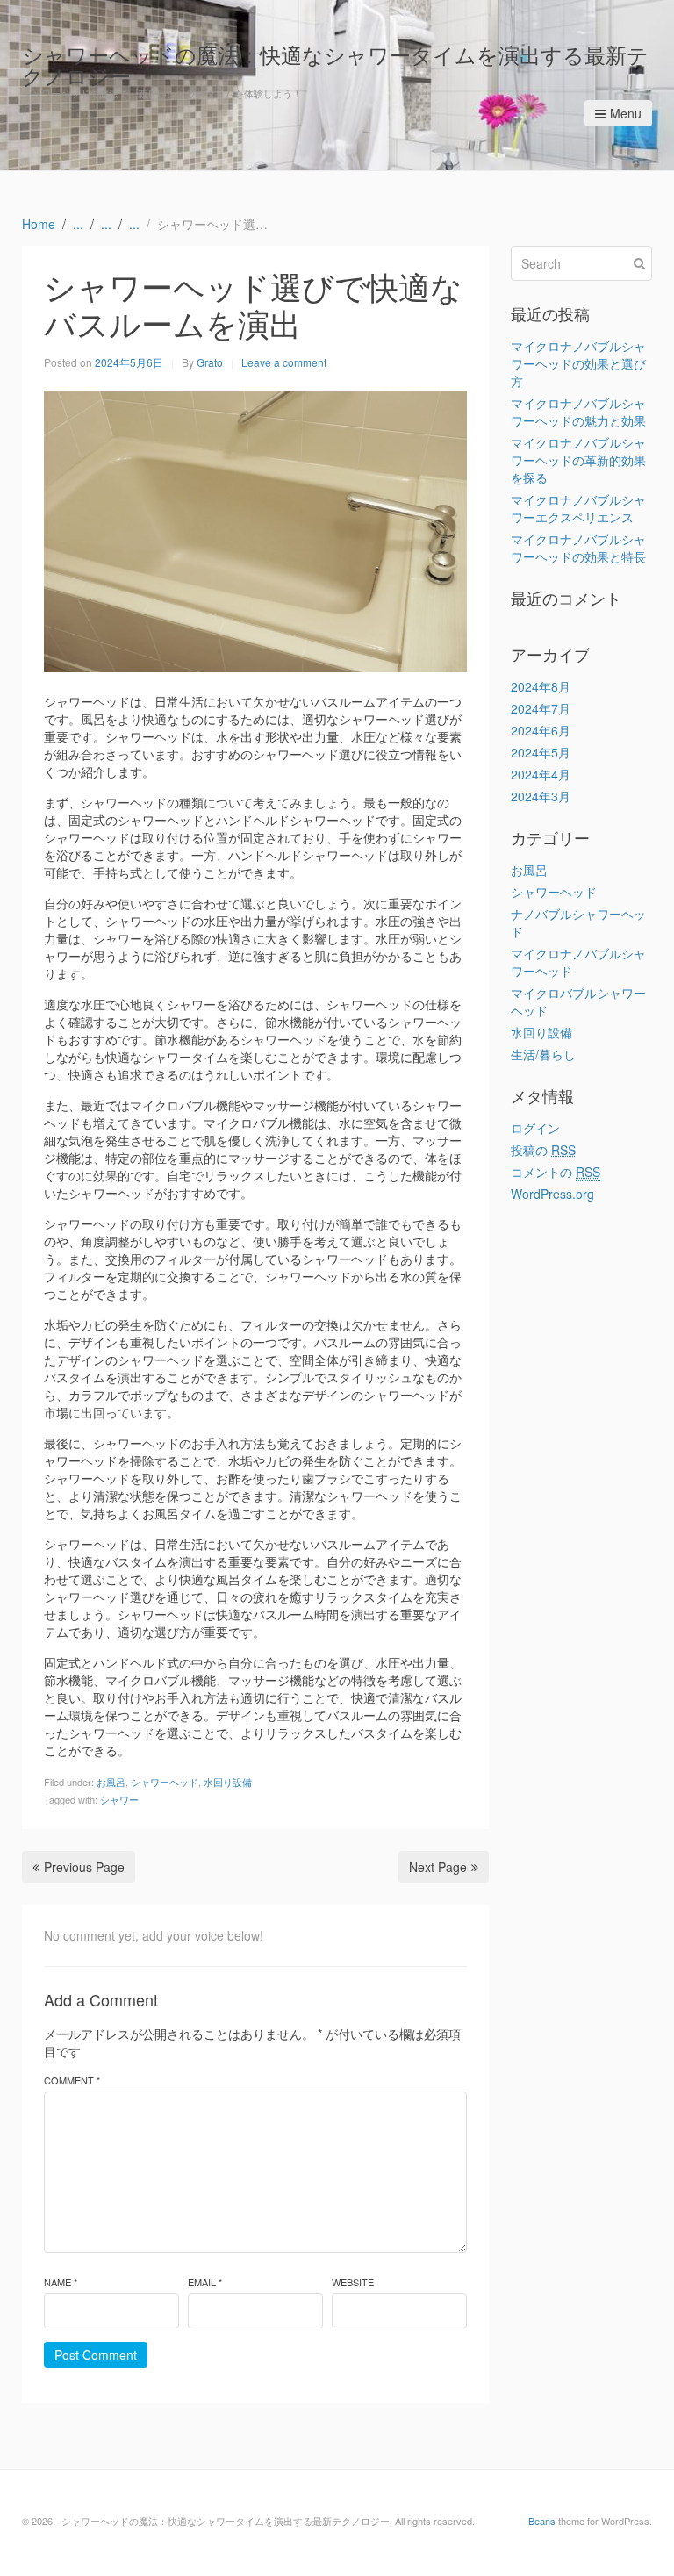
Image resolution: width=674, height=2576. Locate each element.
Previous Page (84, 1867)
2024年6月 (541, 730)
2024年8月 (541, 686)
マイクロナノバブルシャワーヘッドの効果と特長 (578, 548)
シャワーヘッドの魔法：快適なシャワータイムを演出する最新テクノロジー (335, 65)
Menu (626, 113)
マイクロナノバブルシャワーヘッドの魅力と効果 (578, 412)
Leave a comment (284, 362)
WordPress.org (552, 1194)
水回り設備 (228, 1782)
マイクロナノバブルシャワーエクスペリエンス (578, 508)
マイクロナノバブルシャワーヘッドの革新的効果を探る (578, 460)
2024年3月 (541, 796)
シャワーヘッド (165, 1782)
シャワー (119, 1799)
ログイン (535, 1128)
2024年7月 (541, 708)
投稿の (543, 1150)
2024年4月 (541, 774)
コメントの (556, 1172)
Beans (542, 2521)
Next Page (438, 1867)
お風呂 (111, 1782)
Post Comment (96, 2355)
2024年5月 (541, 752)
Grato (210, 362)
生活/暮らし (543, 1054)
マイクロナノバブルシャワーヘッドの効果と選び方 (578, 363)
